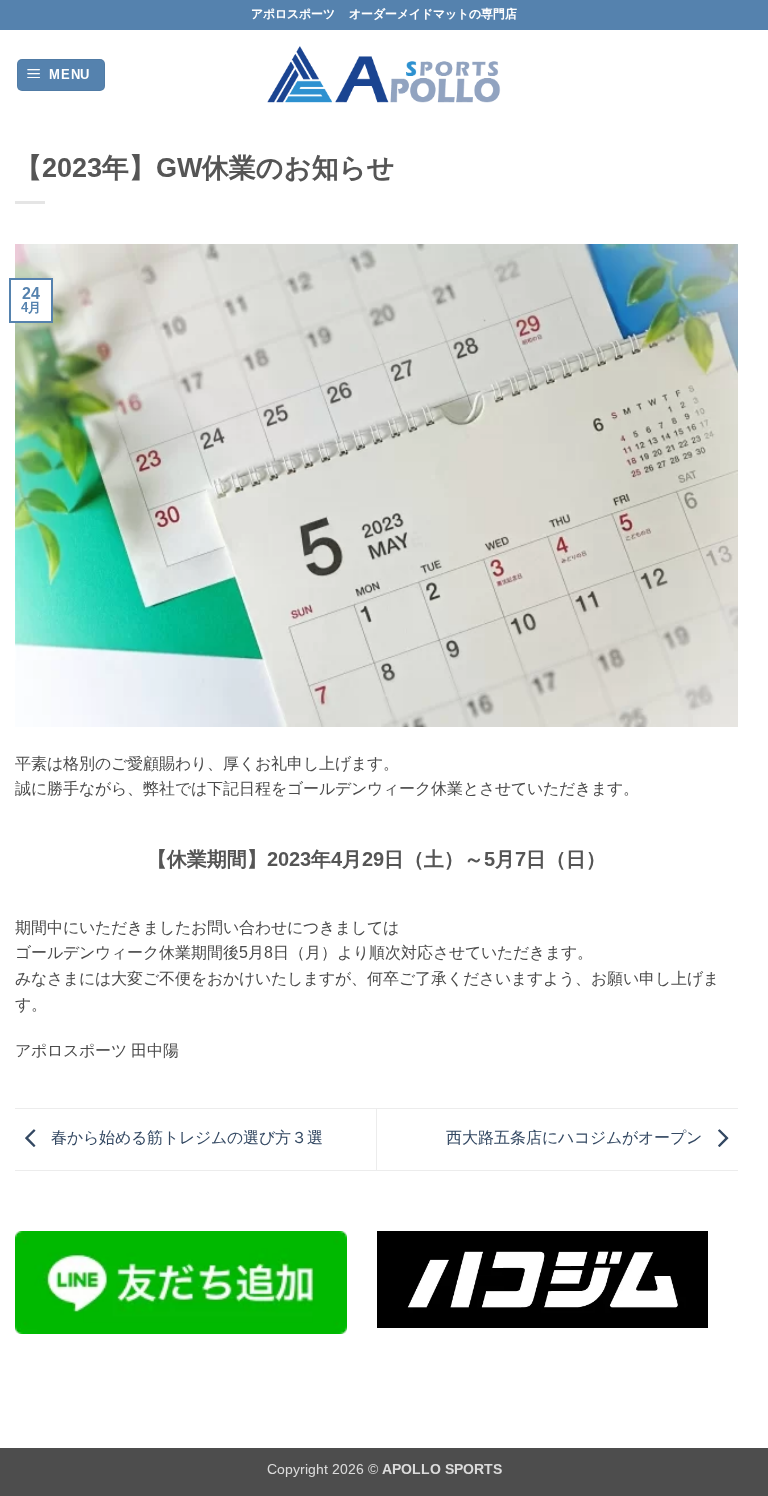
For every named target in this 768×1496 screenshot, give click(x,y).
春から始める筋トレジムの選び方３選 (185, 1138)
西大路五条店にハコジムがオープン (576, 1138)
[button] (61, 75)
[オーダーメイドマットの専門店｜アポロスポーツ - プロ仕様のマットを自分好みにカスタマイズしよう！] (384, 75)
